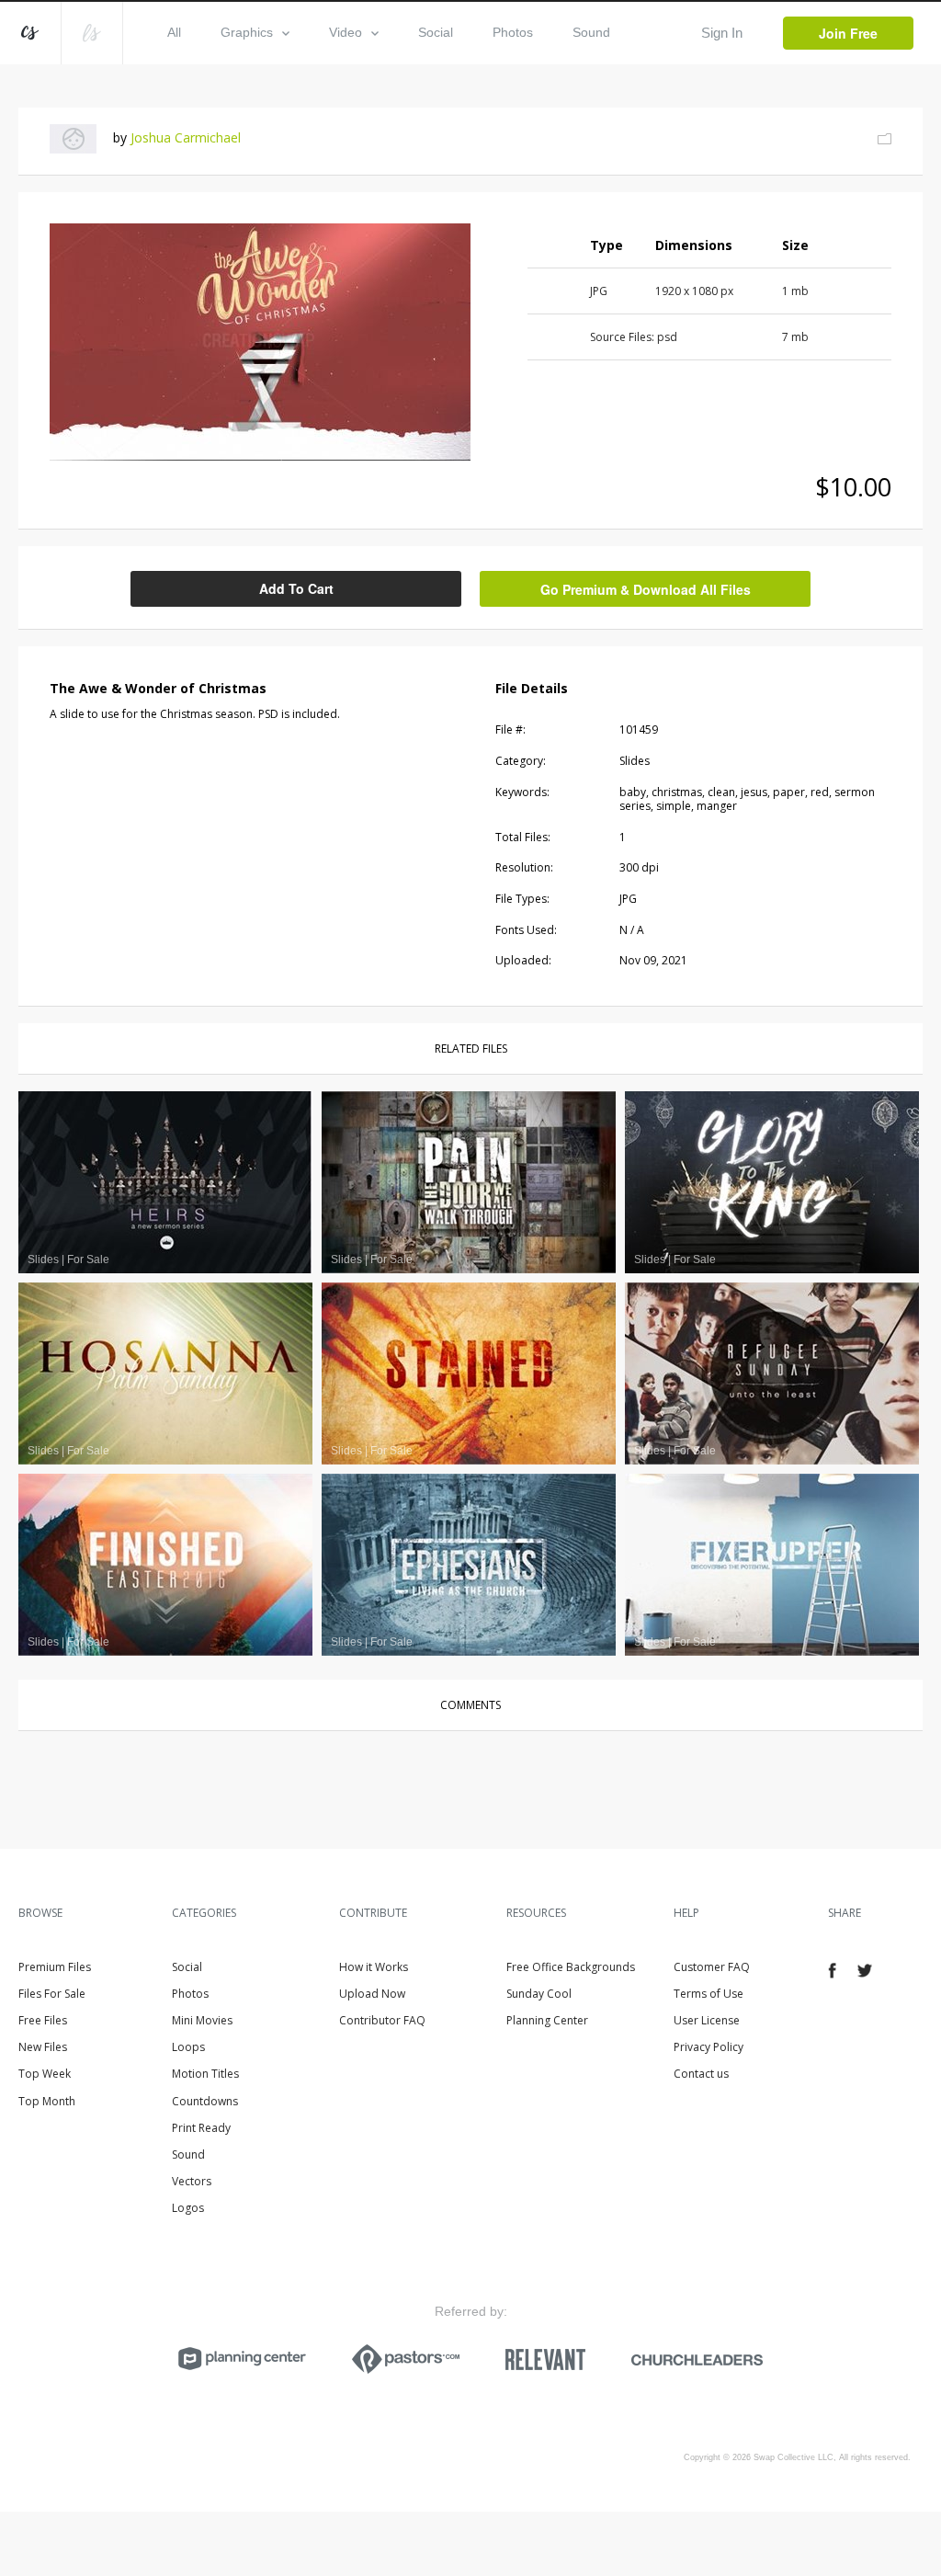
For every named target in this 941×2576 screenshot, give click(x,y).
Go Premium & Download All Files (646, 589)
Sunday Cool (539, 1994)
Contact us (701, 2074)
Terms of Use (709, 1994)
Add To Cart (296, 588)
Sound (591, 32)
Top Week (45, 2074)
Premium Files (55, 1967)
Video (346, 32)
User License (707, 2020)
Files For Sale (52, 1994)
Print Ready (201, 2128)
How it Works (374, 1967)
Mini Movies (202, 2020)
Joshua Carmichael (186, 137)
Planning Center (547, 2020)
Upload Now (372, 1994)
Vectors (192, 2181)
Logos (188, 2208)
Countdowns (205, 2101)
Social (436, 32)
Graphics (247, 32)
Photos (513, 32)
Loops (188, 2047)
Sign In (722, 33)
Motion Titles (205, 2074)
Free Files (43, 2020)
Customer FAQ (712, 1967)
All (174, 32)
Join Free (848, 33)
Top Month (47, 2101)
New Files (43, 2047)
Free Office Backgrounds (571, 1967)
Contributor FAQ (382, 2020)
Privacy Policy (709, 2047)
